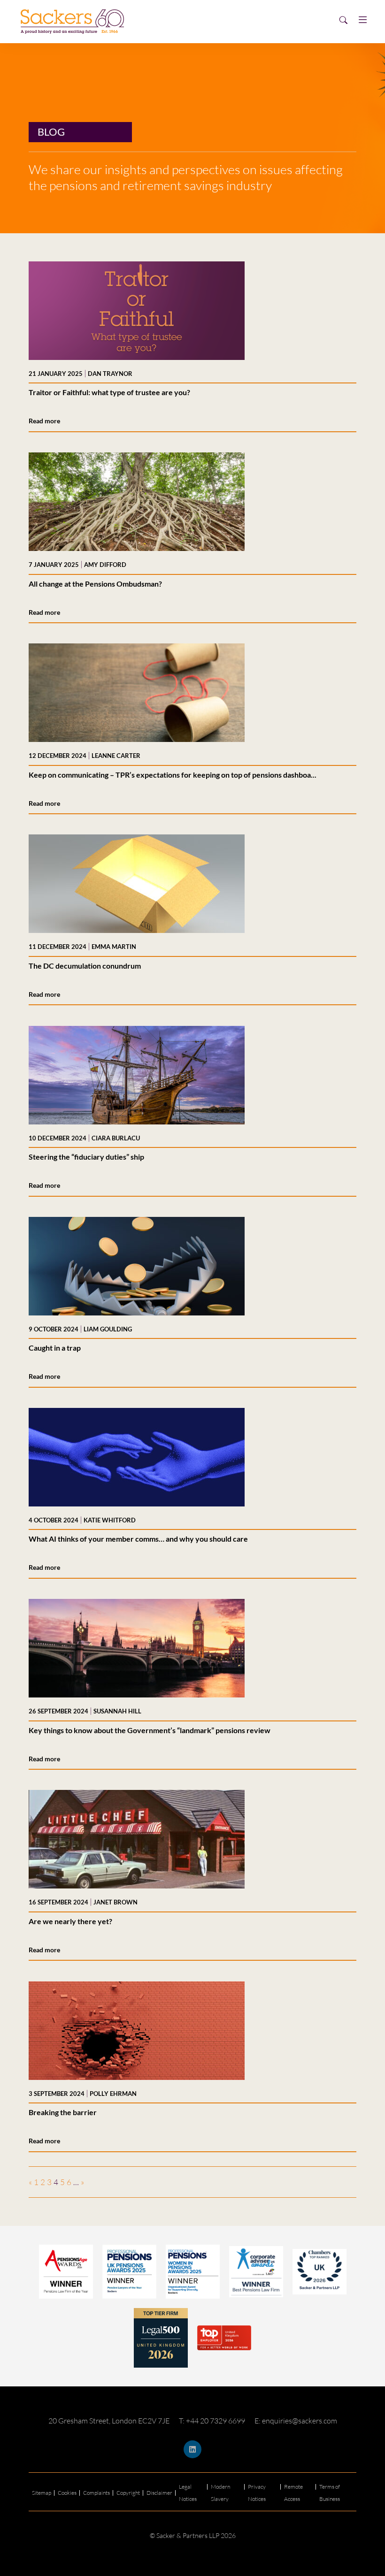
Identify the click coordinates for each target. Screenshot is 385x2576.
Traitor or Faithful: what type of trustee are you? (109, 392)
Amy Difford (105, 565)
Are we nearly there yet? (70, 1921)
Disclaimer (159, 2493)
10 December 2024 (58, 1138)
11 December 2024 (58, 947)
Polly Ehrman (113, 2094)
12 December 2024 (58, 756)
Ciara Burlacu (116, 1138)
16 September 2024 (58, 1902)
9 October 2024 (54, 1329)
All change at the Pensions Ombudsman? (95, 584)
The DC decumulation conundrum (85, 966)
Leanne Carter (116, 756)
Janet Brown (115, 1902)
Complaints (96, 2493)
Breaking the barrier (63, 2112)
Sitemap (42, 2493)
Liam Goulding (108, 1329)
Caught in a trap (55, 1348)
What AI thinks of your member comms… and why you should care (138, 1539)
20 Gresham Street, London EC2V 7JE (109, 2421)
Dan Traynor (110, 374)
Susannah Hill (117, 1711)
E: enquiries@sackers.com (296, 2421)
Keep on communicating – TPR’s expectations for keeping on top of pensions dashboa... (173, 775)
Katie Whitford (110, 1520)
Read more (44, 421)
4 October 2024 (54, 1520)
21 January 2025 (56, 374)
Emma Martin (114, 947)
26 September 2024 (58, 1711)
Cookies (67, 2493)
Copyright (128, 2493)
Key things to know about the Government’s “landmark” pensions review (150, 1730)
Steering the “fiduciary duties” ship (86, 1157)
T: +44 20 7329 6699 (212, 2421)
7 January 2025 (54, 565)
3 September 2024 (57, 2094)
